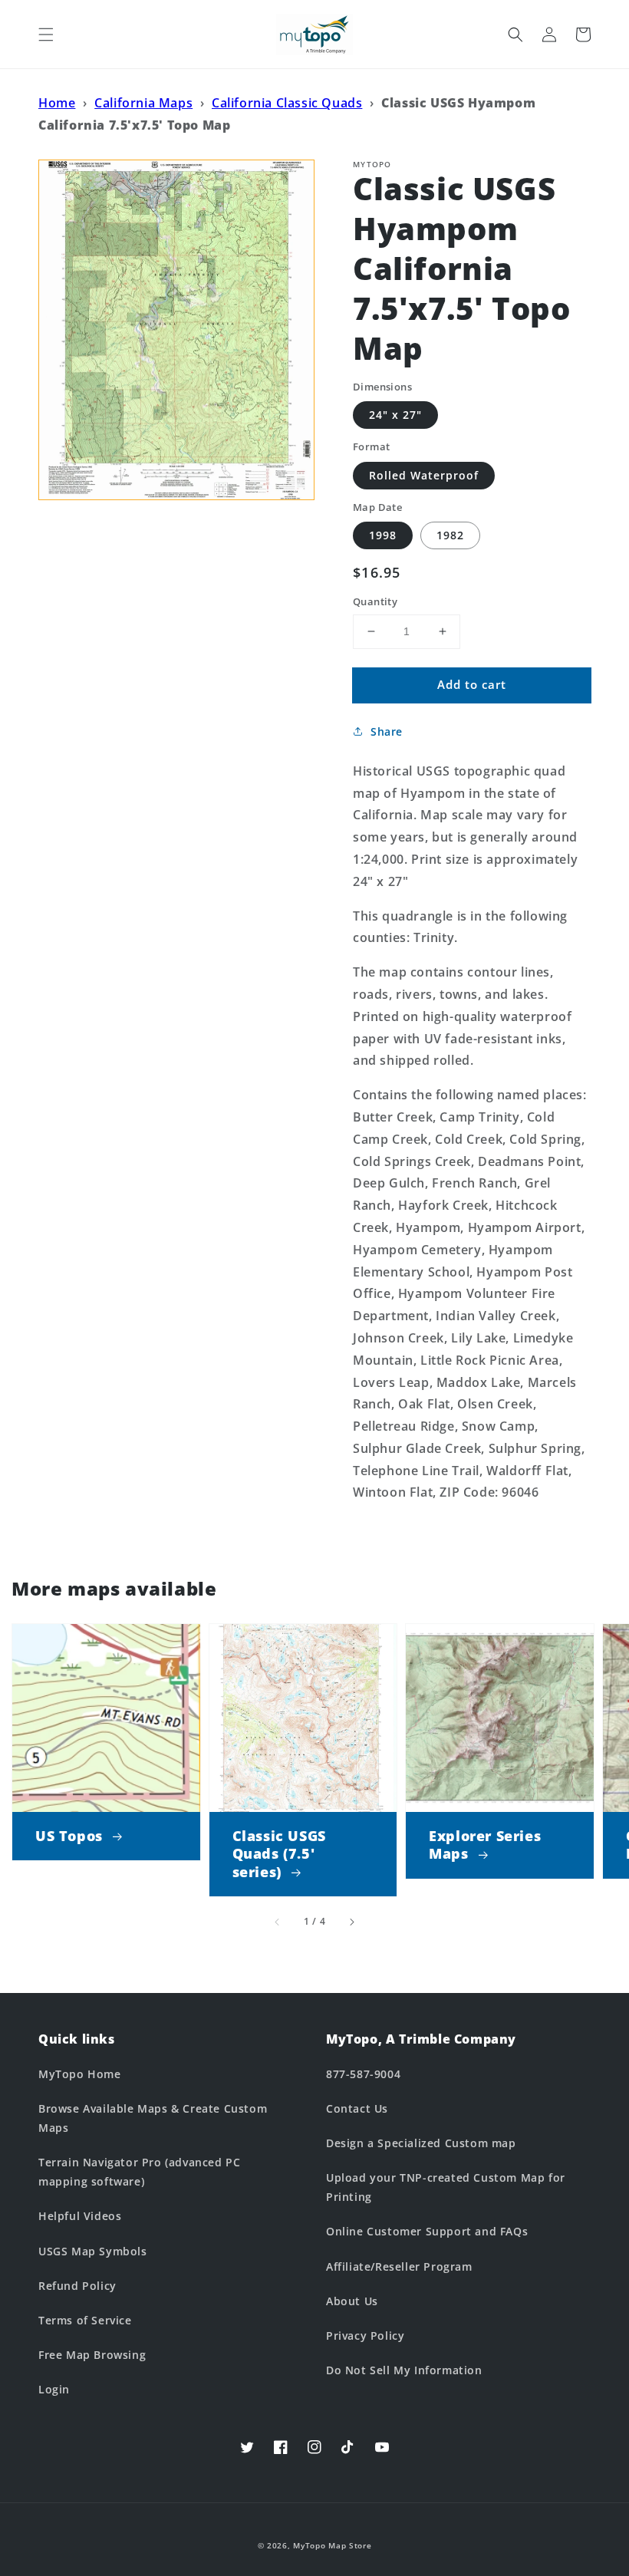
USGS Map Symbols (93, 2251)
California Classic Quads (287, 103)
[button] (46, 35)
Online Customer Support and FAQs (427, 2231)
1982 (450, 535)
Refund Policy (77, 2286)
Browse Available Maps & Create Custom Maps (153, 2118)
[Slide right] (351, 1922)
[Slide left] (278, 1922)
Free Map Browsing (92, 2355)
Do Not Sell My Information (404, 2370)
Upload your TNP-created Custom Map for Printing (446, 2187)
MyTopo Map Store (332, 2545)
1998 (383, 535)
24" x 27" (395, 415)
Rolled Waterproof (424, 475)
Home (57, 103)
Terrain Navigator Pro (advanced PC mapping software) (139, 2172)
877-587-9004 (363, 2074)
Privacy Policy (365, 2336)
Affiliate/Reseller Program (399, 2266)
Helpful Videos (80, 2216)
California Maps (143, 103)
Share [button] (387, 731)
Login (54, 2389)
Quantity (375, 601)
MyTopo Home (80, 2074)
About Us (352, 2301)
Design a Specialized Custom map (421, 2143)
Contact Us (357, 2108)
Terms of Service (85, 2320)
